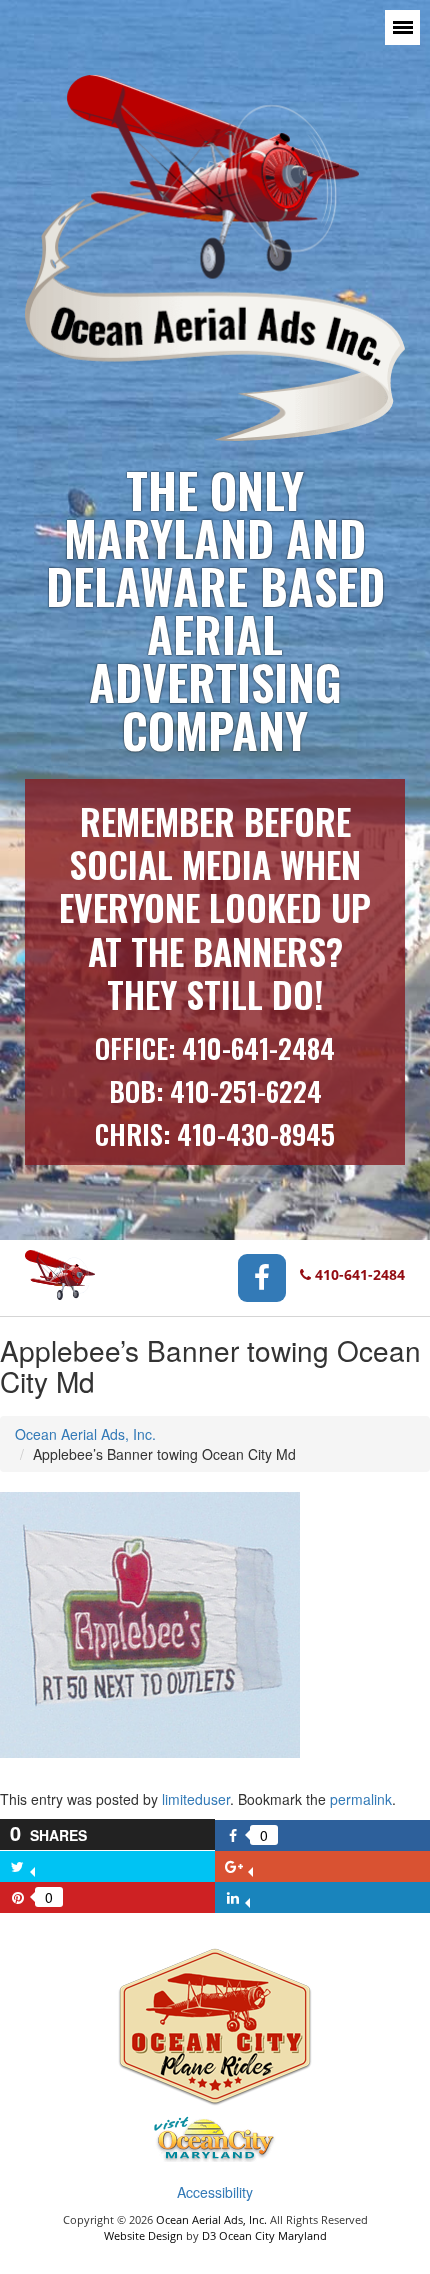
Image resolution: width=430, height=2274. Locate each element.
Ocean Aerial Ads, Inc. (85, 1434)
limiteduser (196, 1799)
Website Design (143, 2235)
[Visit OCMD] (215, 2142)
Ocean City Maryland (273, 2235)
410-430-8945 (256, 1134)
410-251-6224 (246, 1091)
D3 (209, 2235)
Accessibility (215, 2192)
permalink (361, 1799)
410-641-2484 (258, 1048)
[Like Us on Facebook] (262, 1275)
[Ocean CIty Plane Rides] (215, 2030)
